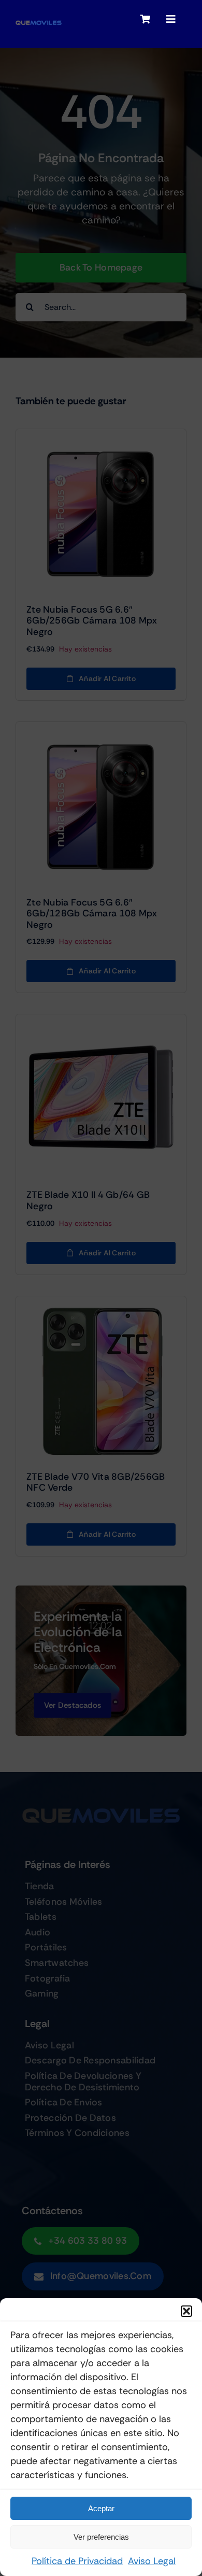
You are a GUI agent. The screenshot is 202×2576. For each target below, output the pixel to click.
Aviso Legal (152, 2561)
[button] (186, 2311)
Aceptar (101, 2508)
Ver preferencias (101, 2537)
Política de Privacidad (77, 2561)
